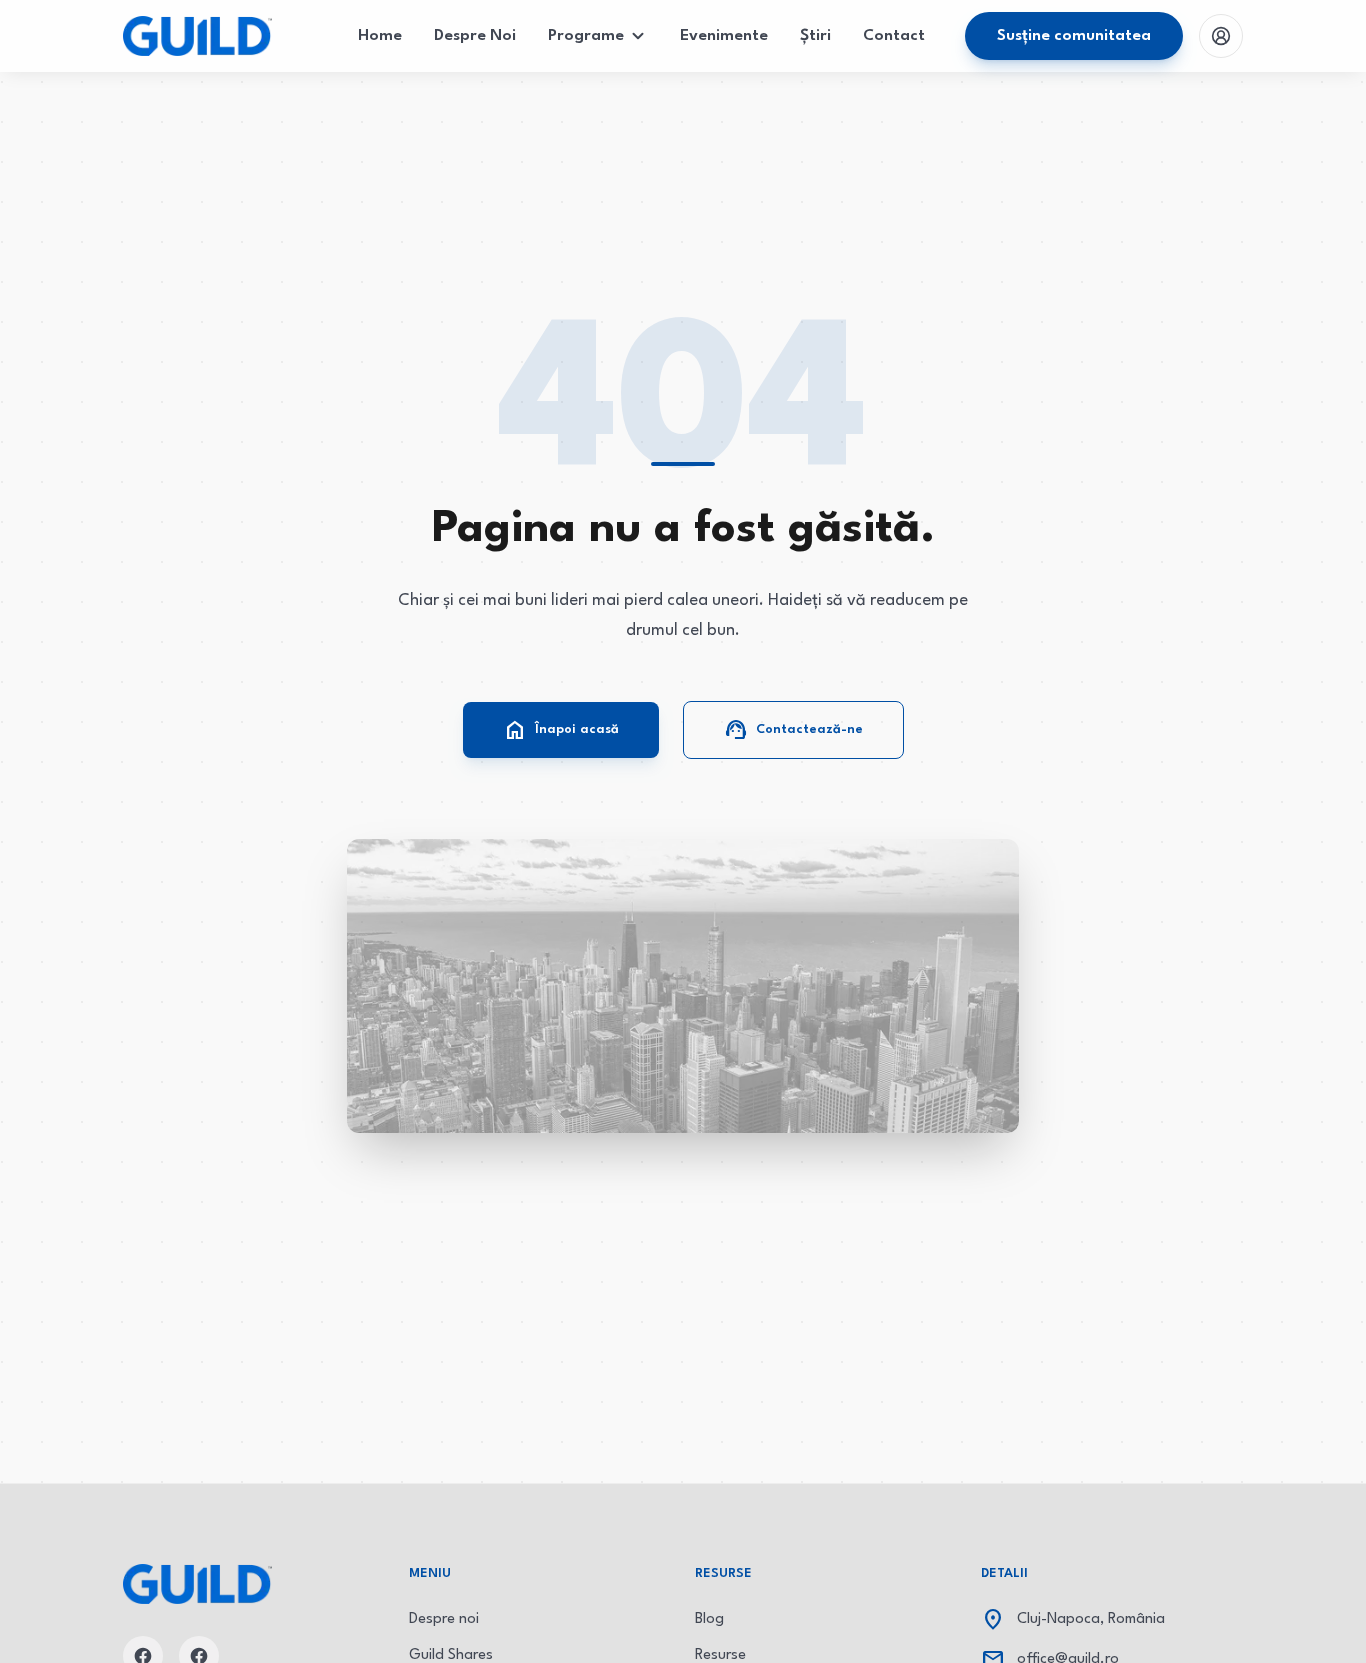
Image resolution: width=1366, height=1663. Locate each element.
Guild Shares (451, 1655)
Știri (815, 36)
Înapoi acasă (561, 730)
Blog (709, 1619)
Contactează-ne (793, 730)
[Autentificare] (1221, 36)
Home (380, 36)
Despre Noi (475, 36)
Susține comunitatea (1074, 36)
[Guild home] (197, 36)
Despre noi (444, 1619)
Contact (894, 36)
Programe (586, 36)
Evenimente (724, 36)
